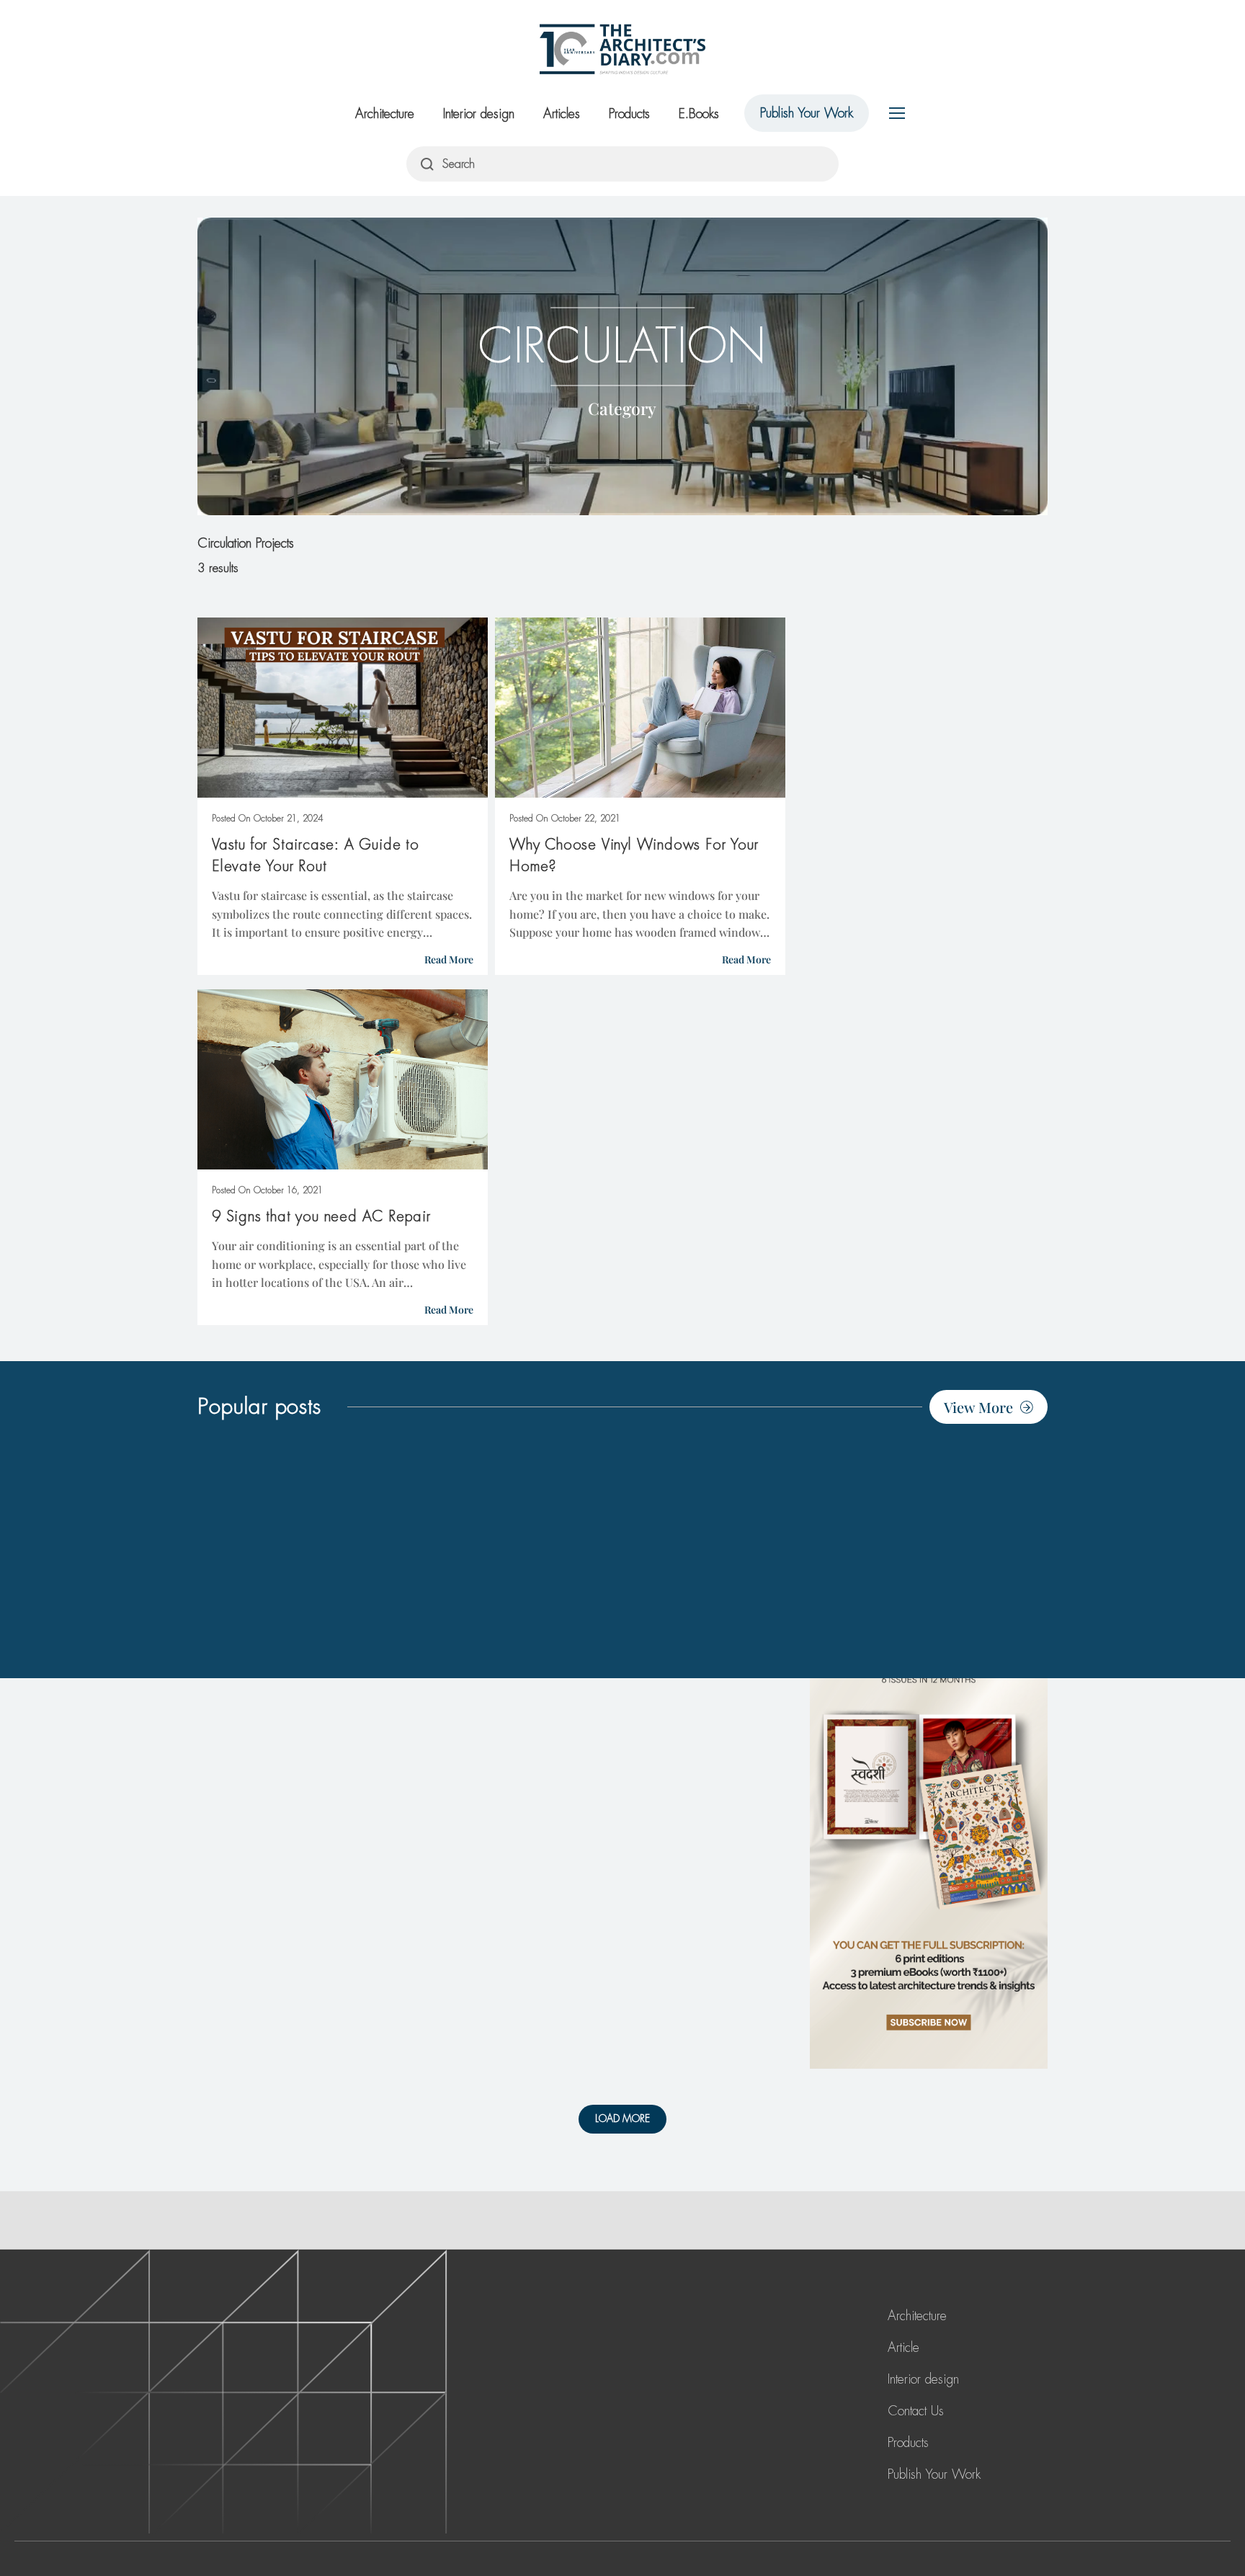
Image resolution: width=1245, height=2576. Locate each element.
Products (629, 114)
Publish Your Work (807, 113)
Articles (562, 114)
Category (622, 407)
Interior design (479, 114)
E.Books (699, 114)
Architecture (385, 114)
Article (903, 2348)
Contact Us (916, 2411)
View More (978, 1407)
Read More (449, 959)
